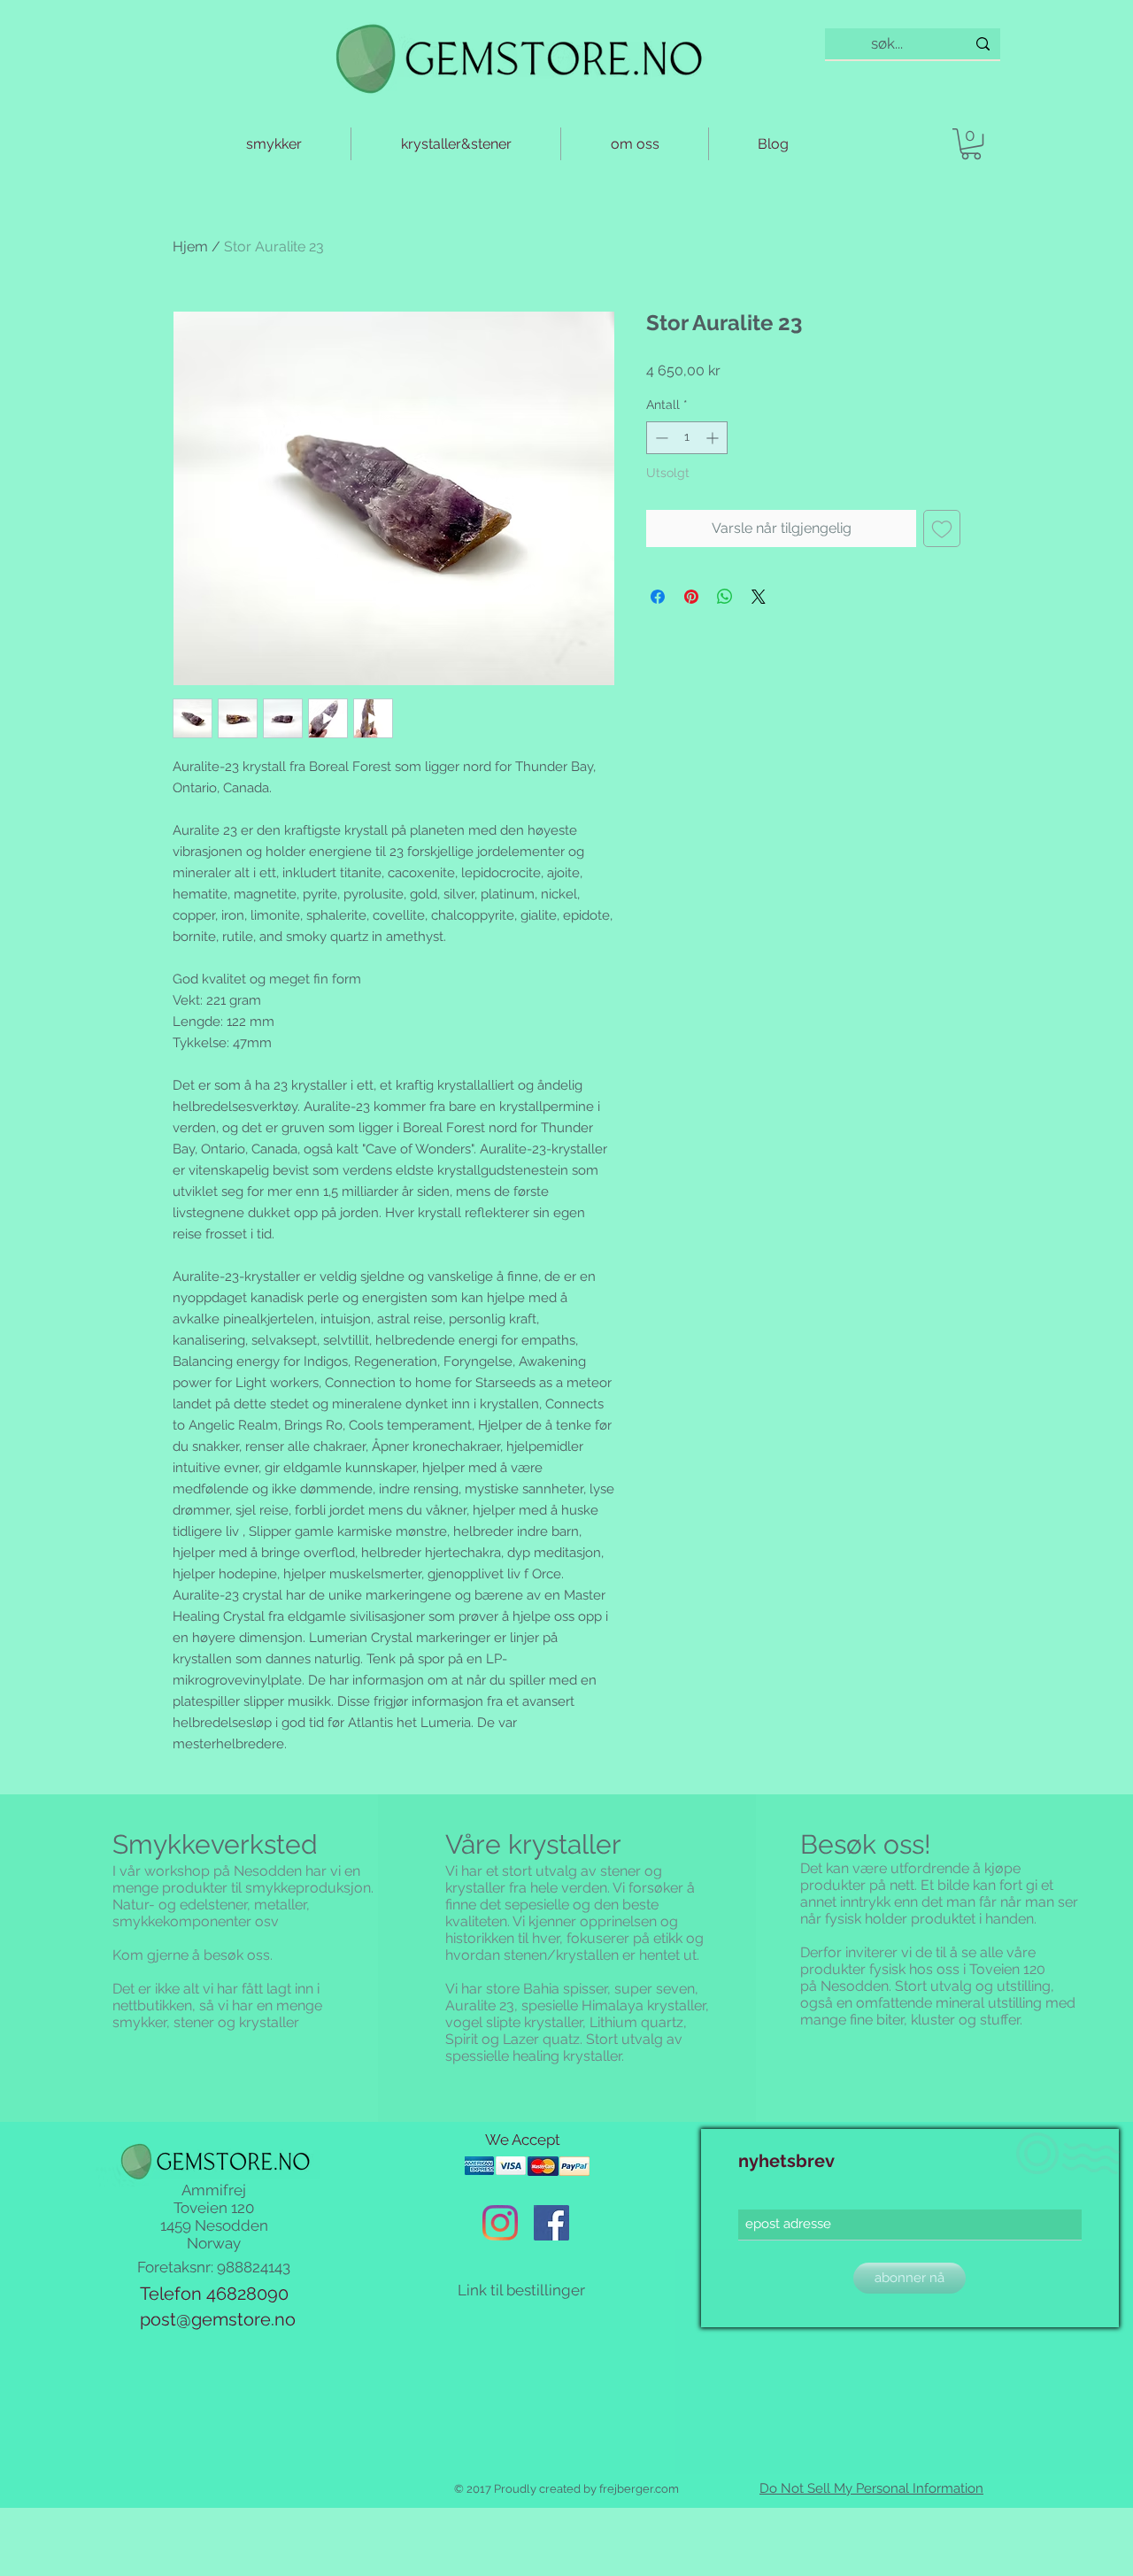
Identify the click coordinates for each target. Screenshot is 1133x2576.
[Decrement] (660, 438)
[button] (971, 144)
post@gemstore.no (218, 2319)
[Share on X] (759, 597)
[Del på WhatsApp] (725, 597)
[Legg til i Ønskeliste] (942, 528)
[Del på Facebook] (658, 597)
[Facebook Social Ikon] (551, 2223)
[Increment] (714, 438)
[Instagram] (500, 2223)
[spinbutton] (687, 438)
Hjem (190, 247)
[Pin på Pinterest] (691, 597)
